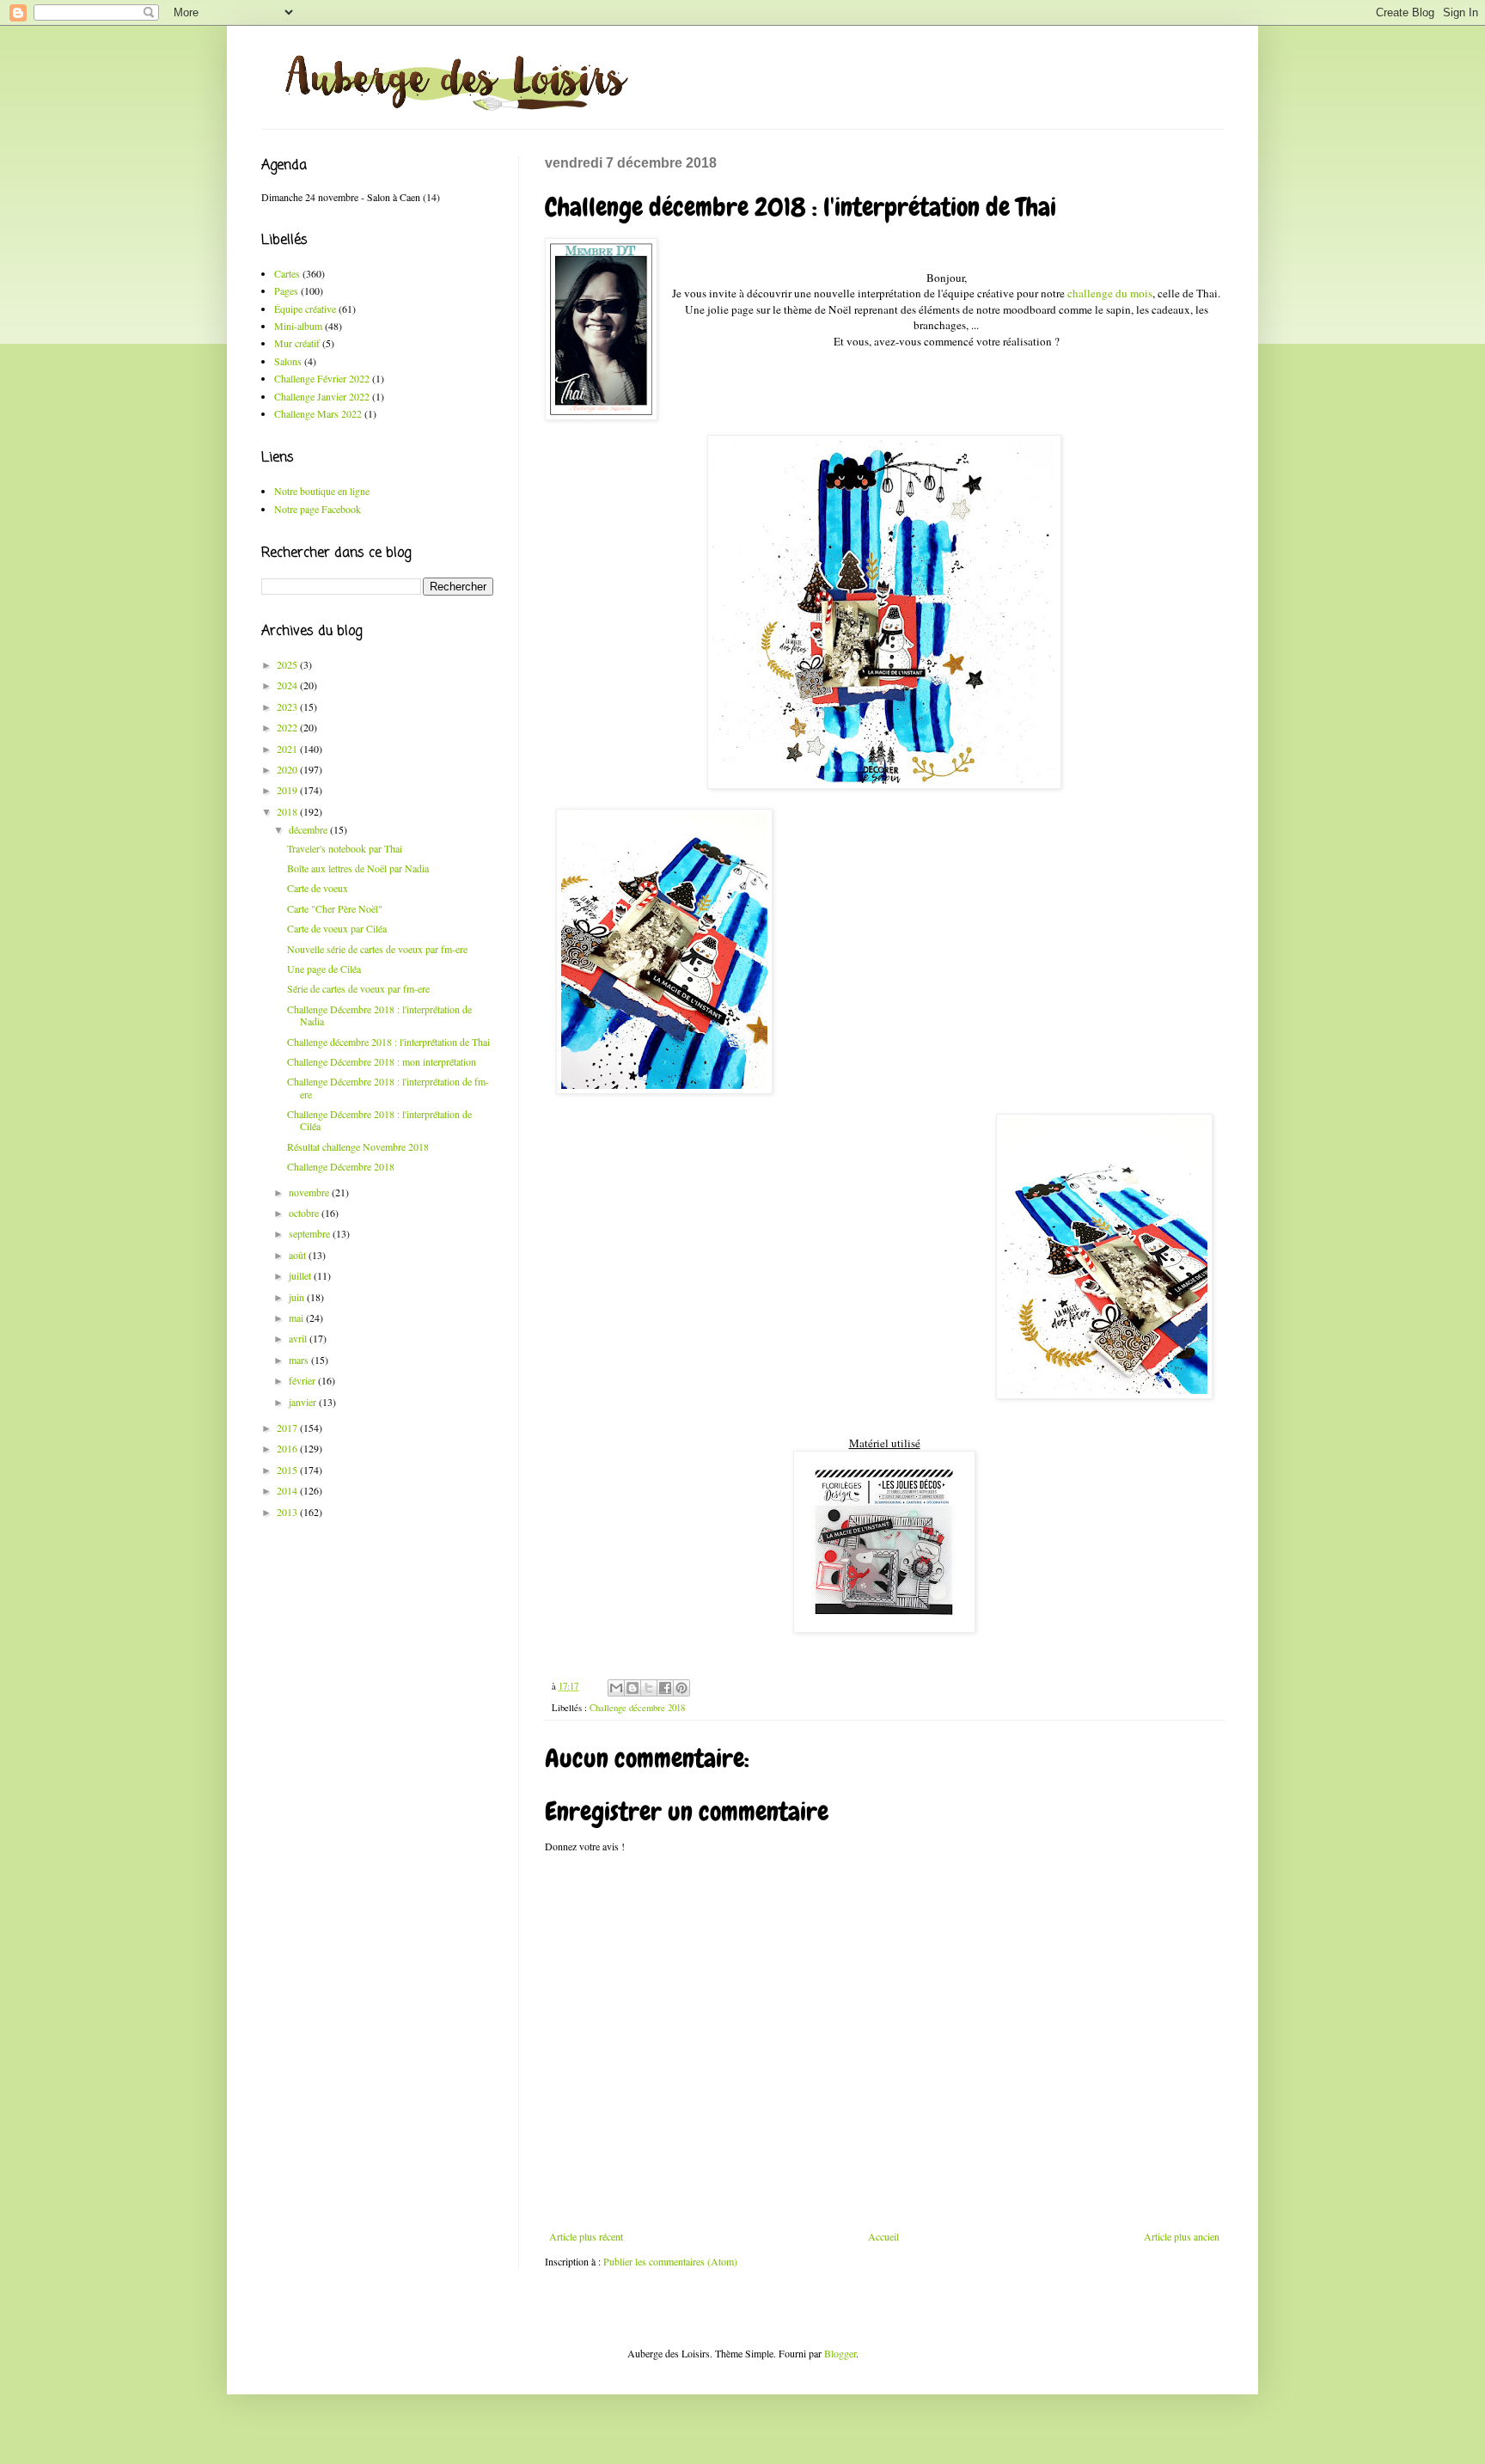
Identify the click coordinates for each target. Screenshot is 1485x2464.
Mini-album (298, 326)
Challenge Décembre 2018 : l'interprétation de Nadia (379, 1015)
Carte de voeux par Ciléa (337, 928)
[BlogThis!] (632, 1688)
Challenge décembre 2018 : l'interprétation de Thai (388, 1042)
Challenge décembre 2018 (637, 1708)
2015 (288, 1470)
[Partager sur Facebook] (665, 1688)
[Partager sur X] (649, 1688)
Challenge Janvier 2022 (322, 396)
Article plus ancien (1182, 2236)
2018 (288, 811)
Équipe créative (305, 309)
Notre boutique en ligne (322, 491)
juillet (301, 1275)
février (303, 1380)
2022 (288, 727)
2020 (288, 769)
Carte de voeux (318, 888)
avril (299, 1338)
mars (300, 1360)
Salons (288, 361)
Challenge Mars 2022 (318, 413)
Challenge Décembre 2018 (341, 1166)
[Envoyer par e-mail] (616, 1688)
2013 (288, 1512)
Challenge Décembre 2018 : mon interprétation (382, 1061)
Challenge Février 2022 (322, 378)
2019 (288, 790)
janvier (304, 1402)
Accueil (883, 2236)
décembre (309, 829)
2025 (288, 664)
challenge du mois (1110, 293)
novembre (310, 1192)
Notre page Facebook (318, 509)
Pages (286, 290)
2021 (288, 749)
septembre (311, 1233)
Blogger (840, 2353)
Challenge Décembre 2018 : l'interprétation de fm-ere (388, 1087)
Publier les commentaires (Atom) (670, 2261)
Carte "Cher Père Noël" (335, 908)
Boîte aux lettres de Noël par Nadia (358, 868)
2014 (288, 1490)
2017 (288, 1428)
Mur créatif (297, 343)
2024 (288, 685)
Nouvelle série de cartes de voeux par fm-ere (377, 949)
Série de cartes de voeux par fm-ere (358, 988)
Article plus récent (586, 2236)
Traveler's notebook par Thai (345, 848)
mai (297, 1318)
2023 (288, 706)
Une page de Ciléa (324, 969)
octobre (305, 1213)
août (299, 1255)
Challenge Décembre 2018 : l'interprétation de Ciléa (379, 1120)
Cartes (287, 273)
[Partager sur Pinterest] (681, 1688)
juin (298, 1297)
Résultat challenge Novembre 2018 (358, 1146)
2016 (288, 1448)
